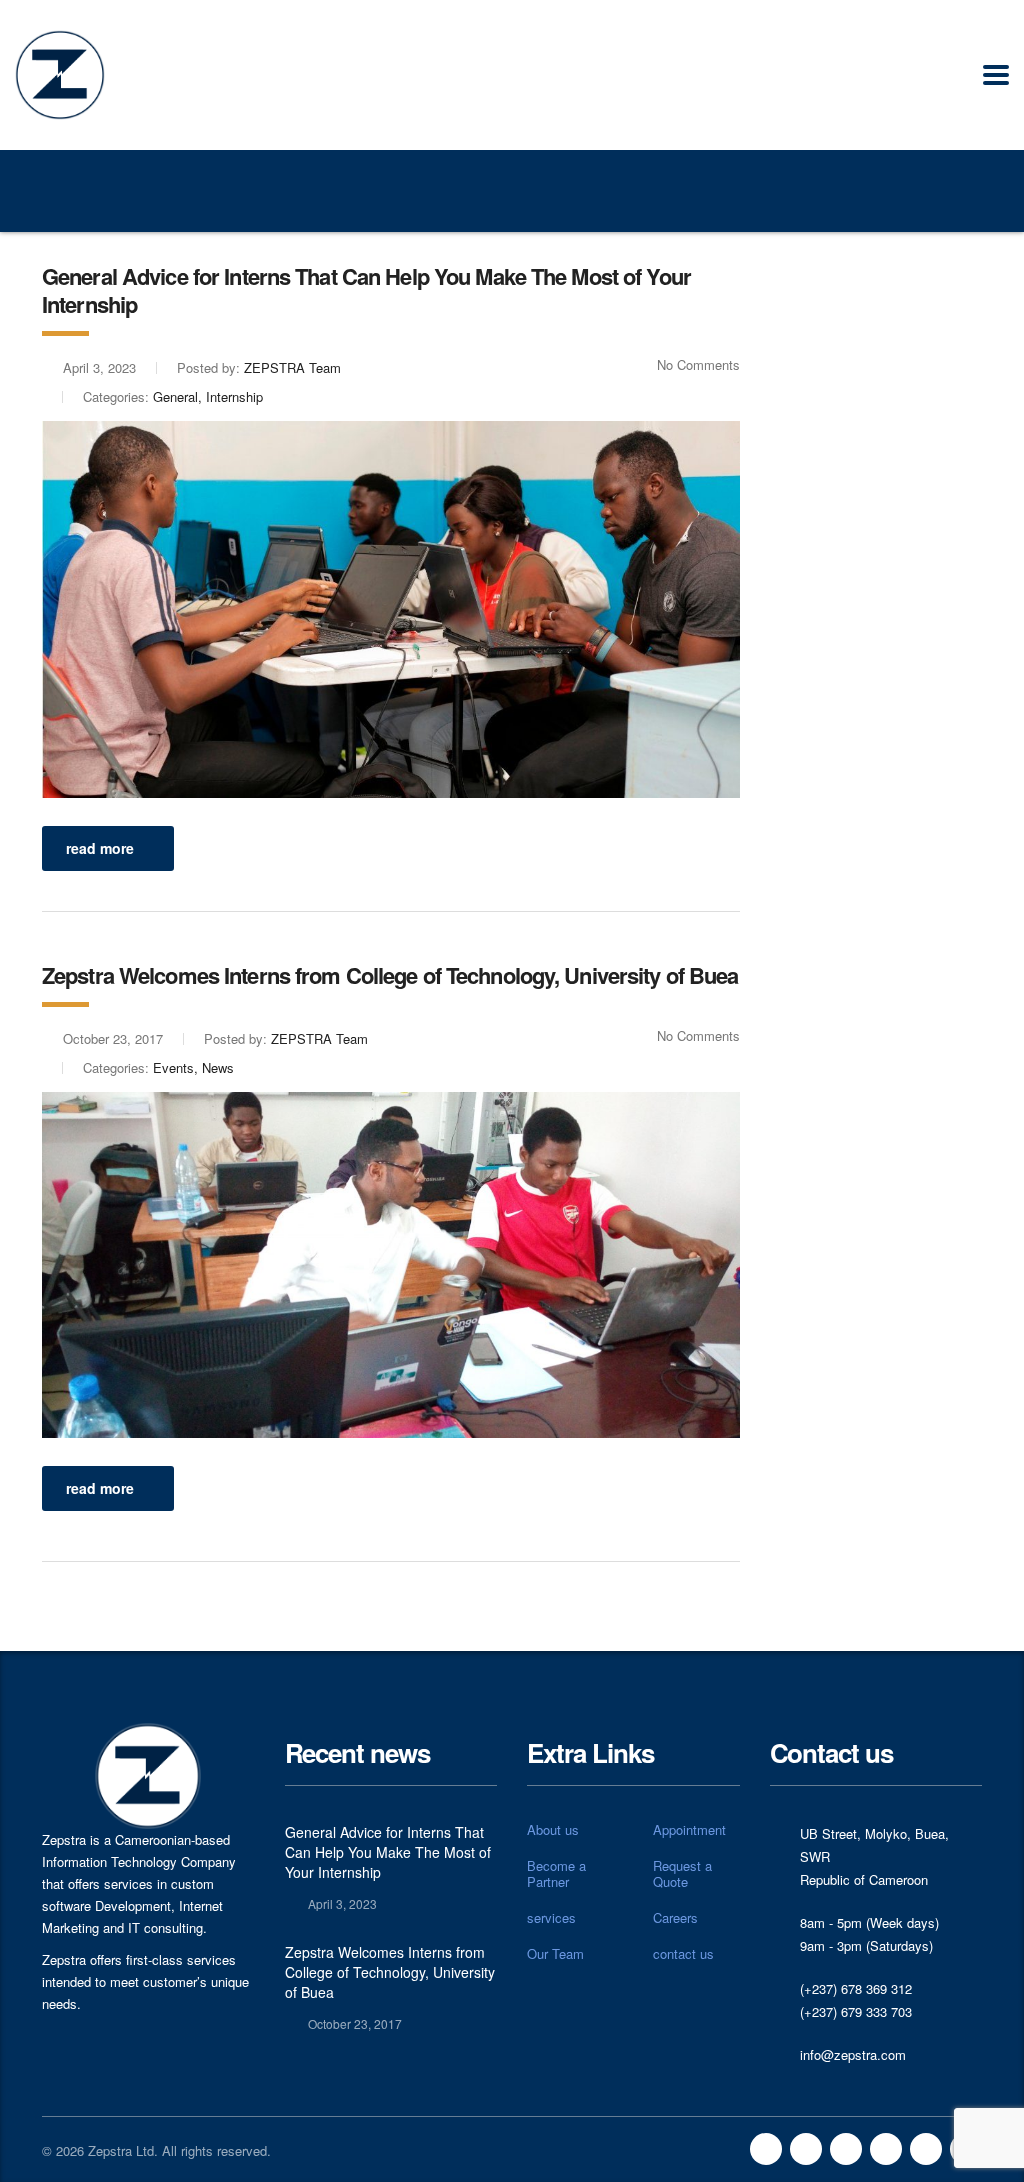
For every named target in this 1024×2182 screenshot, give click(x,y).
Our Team (555, 1954)
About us (553, 1830)
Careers (675, 1918)
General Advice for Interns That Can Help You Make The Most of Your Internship (388, 1852)
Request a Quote (682, 1874)
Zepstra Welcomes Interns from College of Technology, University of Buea (390, 1972)
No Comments (698, 364)
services (551, 1918)
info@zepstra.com (853, 2054)
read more (100, 848)
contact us (683, 1954)
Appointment (689, 1830)
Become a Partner (556, 1874)
